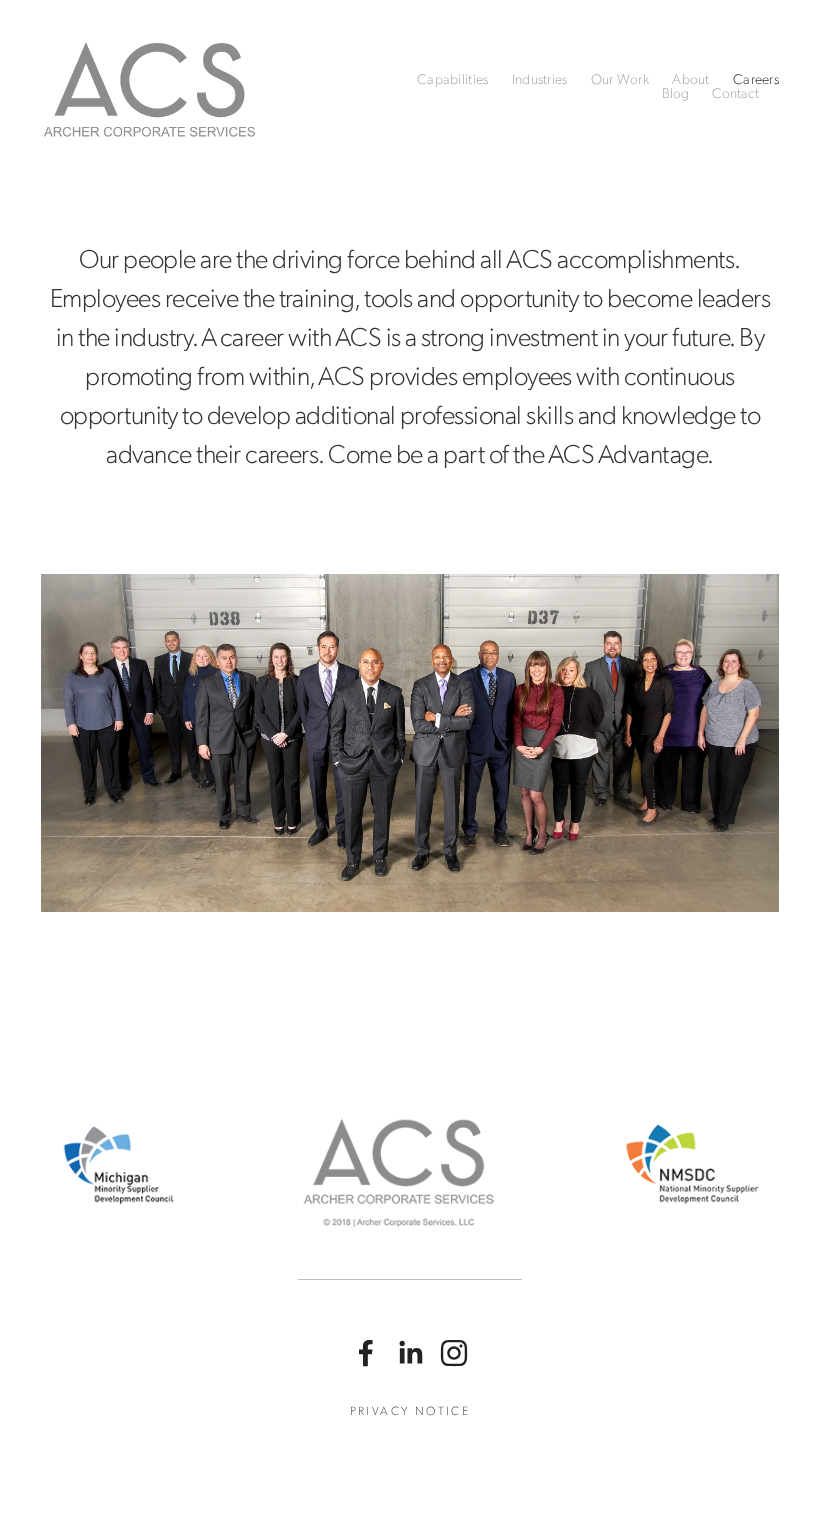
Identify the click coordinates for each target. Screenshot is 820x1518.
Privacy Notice (410, 1410)
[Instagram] (454, 1353)
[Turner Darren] (410, 1353)
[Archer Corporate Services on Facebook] (366, 1353)
